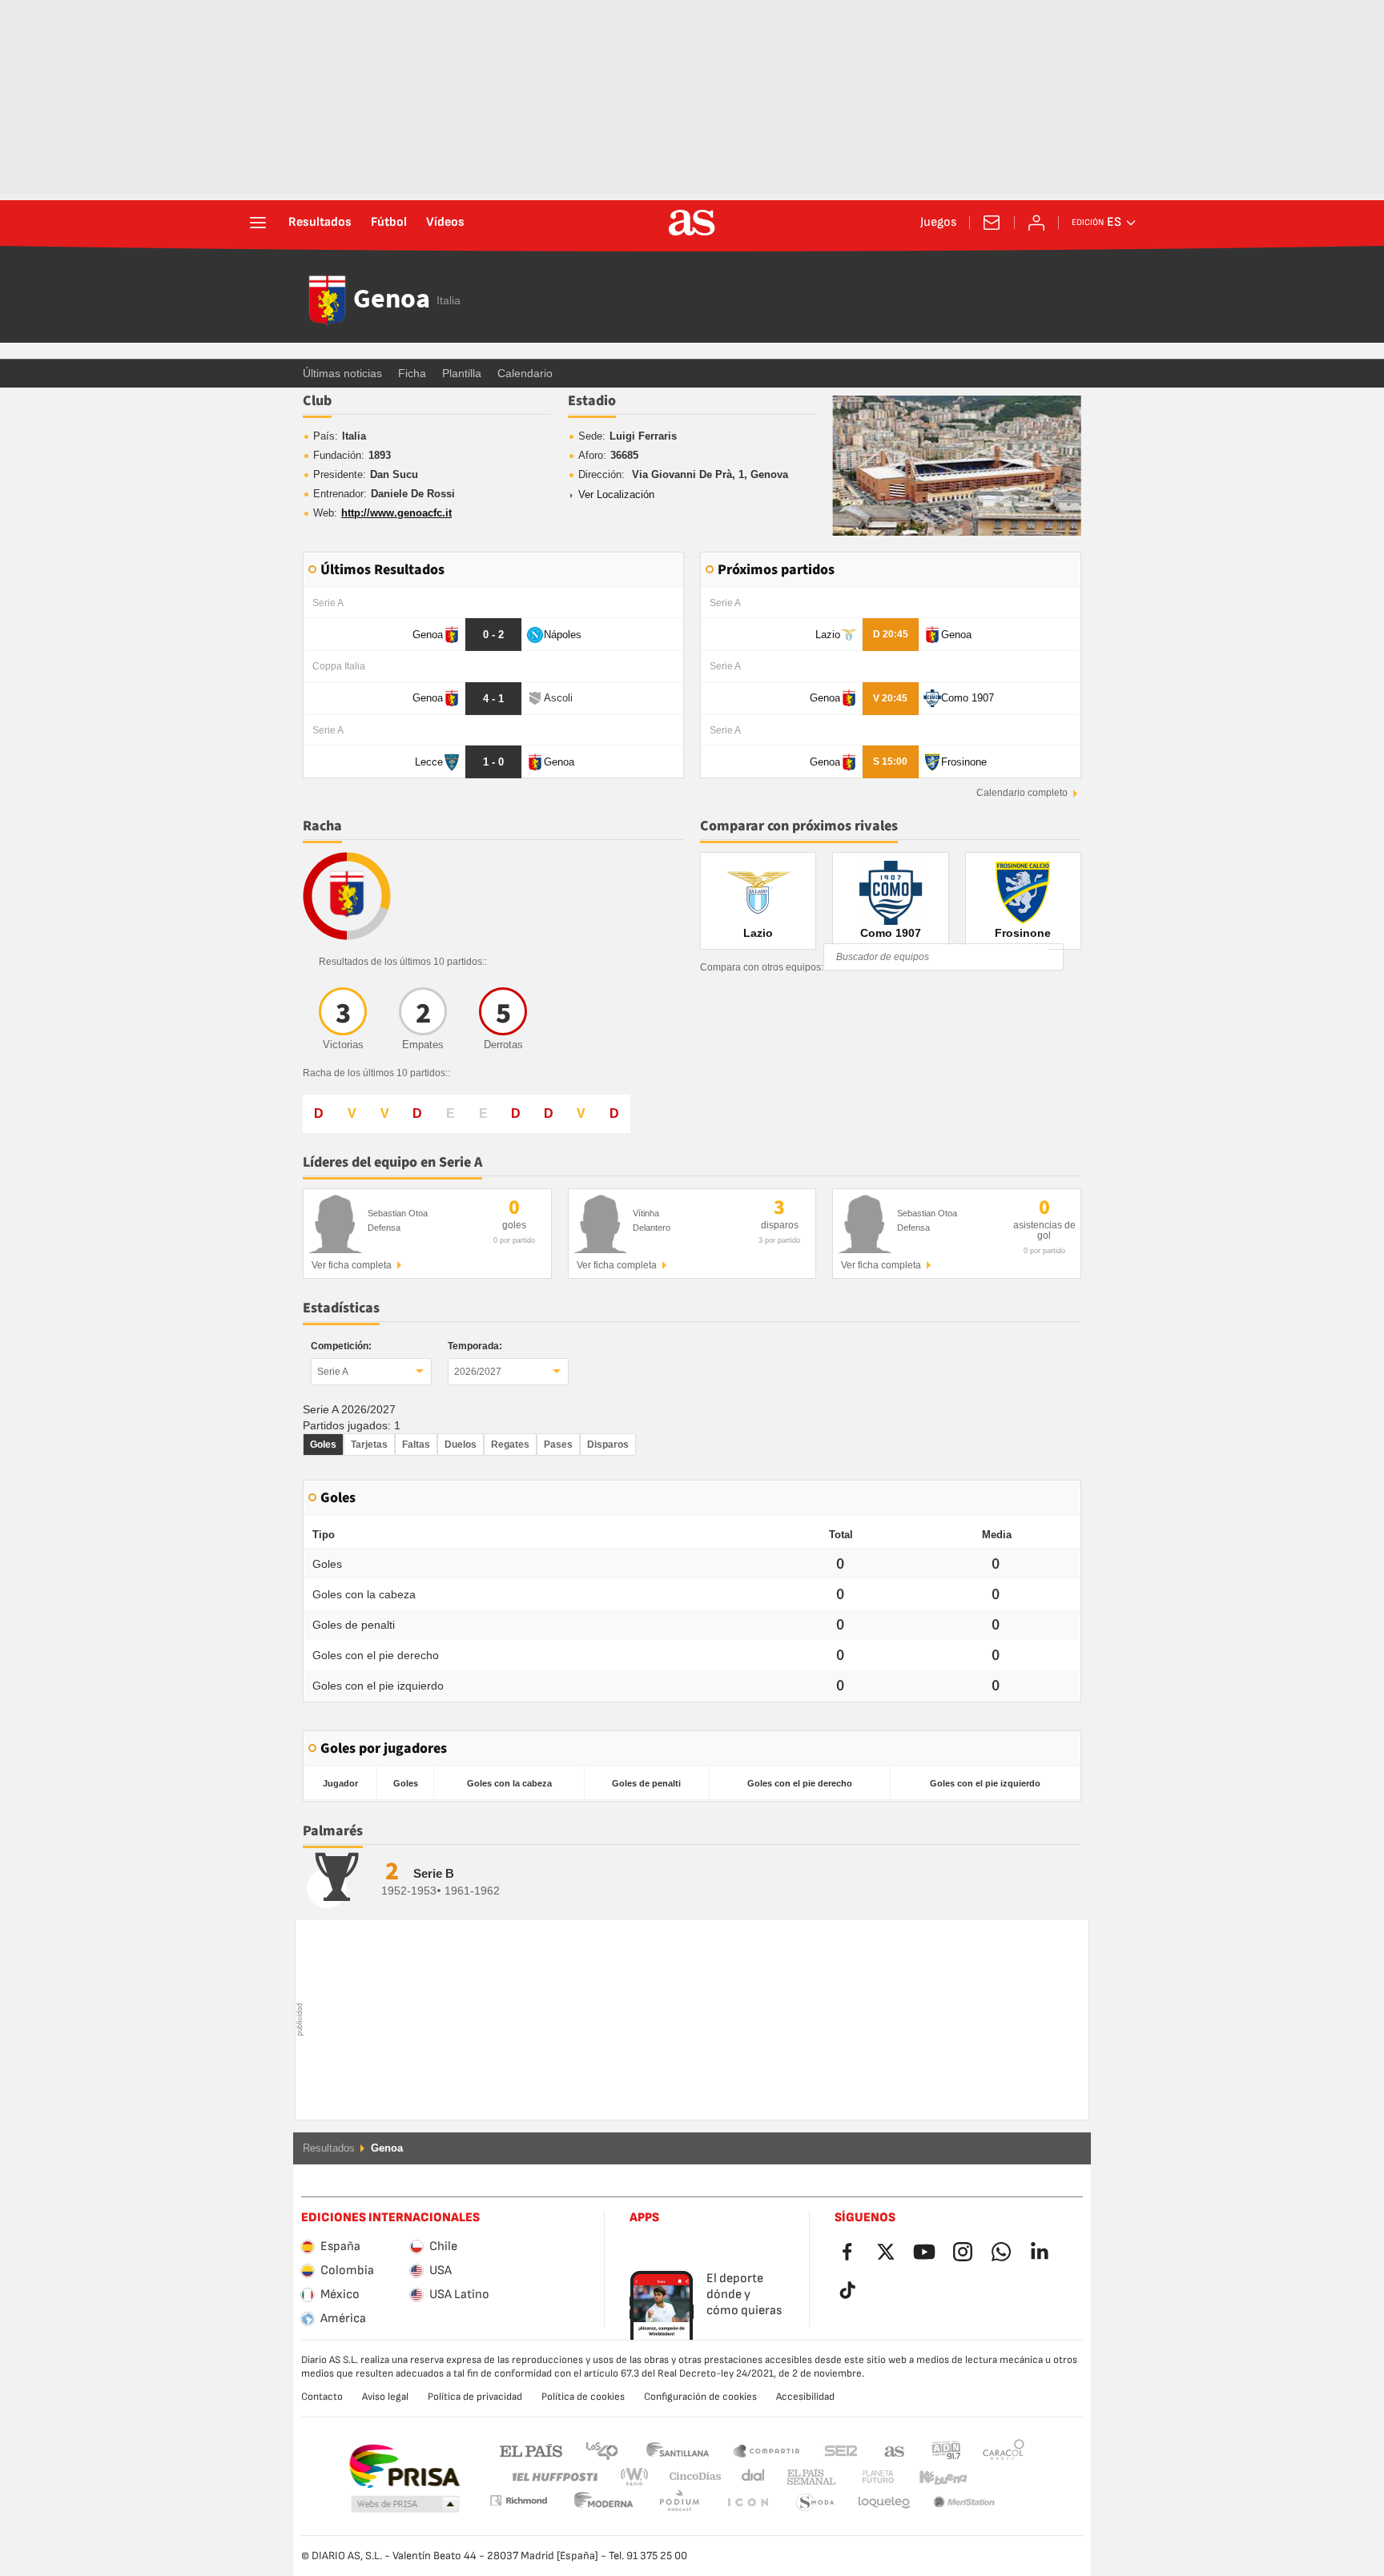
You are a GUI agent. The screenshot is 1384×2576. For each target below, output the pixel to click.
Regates (510, 1445)
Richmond (998, 2477)
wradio (639, 2477)
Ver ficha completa (352, 1265)
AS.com (895, 2450)
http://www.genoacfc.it (396, 513)
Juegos (938, 223)
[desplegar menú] (258, 223)
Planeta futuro (865, 2477)
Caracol (1004, 2450)
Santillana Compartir (766, 2450)
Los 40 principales (601, 2450)
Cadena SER (841, 2450)
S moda (747, 2503)
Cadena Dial (750, 2477)
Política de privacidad (475, 2397)
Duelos (461, 1445)
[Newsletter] (992, 223)
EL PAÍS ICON (679, 2503)
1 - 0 (493, 762)
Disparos (608, 1445)
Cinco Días (690, 2477)
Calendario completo (1022, 793)
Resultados (320, 223)
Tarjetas (369, 1445)
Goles (323, 1445)
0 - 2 (493, 635)
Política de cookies (583, 2397)
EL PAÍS (531, 2450)
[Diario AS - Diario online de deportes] (692, 223)
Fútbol (389, 223)
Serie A (333, 1372)
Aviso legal (385, 2397)
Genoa (392, 300)
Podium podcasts (604, 2503)
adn (946, 2450)
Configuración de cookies (700, 2397)
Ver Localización (616, 495)
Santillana (677, 2450)
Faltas (416, 1445)
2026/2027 (478, 1372)
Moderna (518, 2500)
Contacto (322, 2397)
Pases (558, 1445)
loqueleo (815, 2503)
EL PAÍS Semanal (808, 2477)
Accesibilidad (805, 2397)
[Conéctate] (1036, 223)
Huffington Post (554, 2477)
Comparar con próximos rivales (799, 826)
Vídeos (445, 223)
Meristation (884, 2503)
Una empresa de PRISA (404, 2466)
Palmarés (333, 1831)
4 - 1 (493, 699)
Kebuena (933, 2477)
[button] (405, 2505)
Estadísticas (341, 1308)
